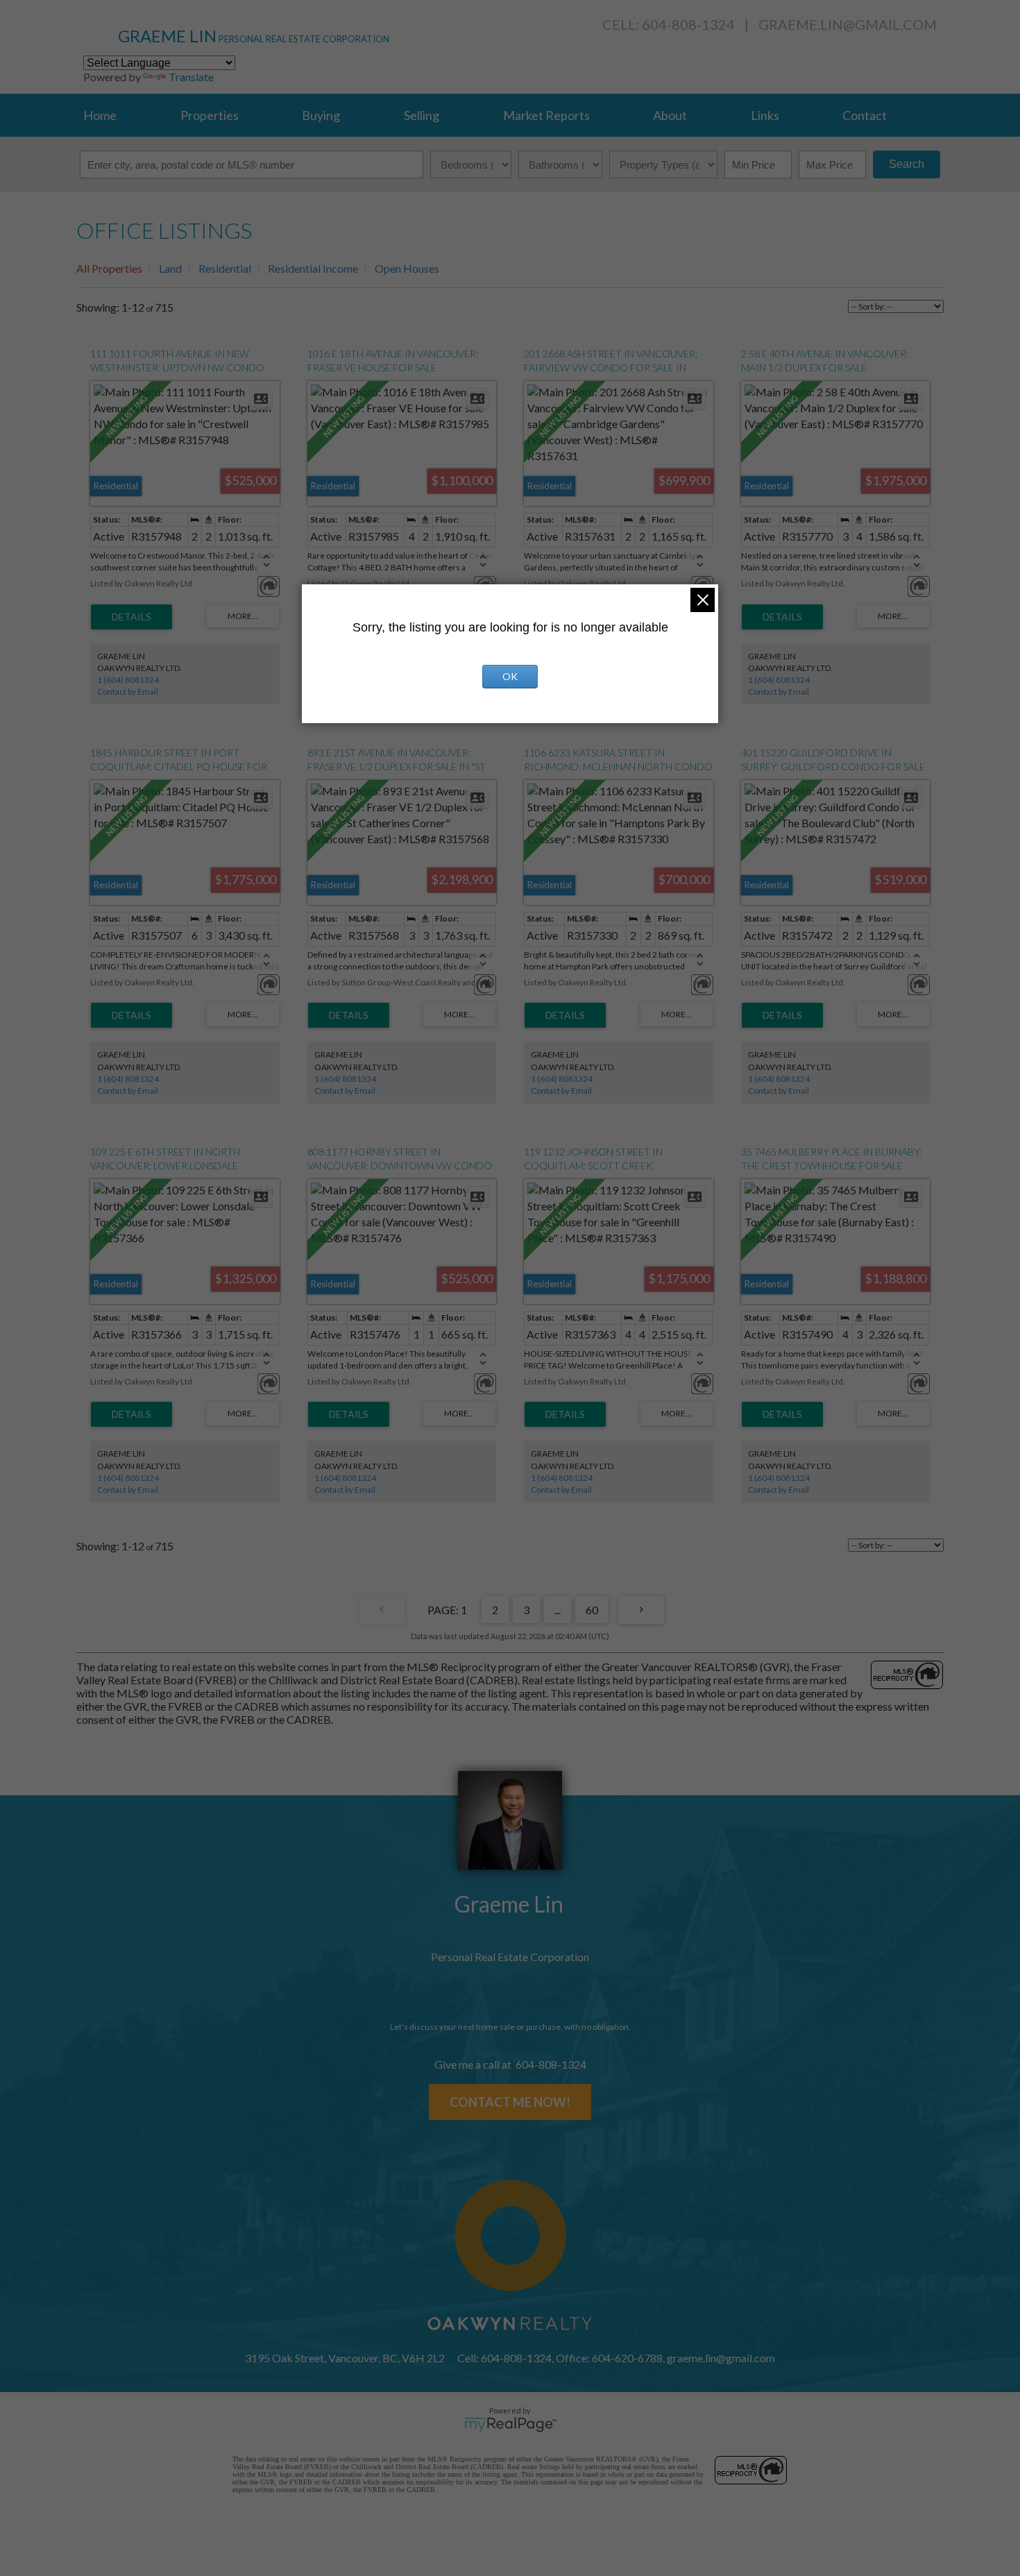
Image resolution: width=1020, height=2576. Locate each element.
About (670, 115)
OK (510, 676)
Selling (422, 115)
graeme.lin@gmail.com (848, 24)
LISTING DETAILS (131, 617)
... (558, 1610)
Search (907, 164)
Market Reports (546, 115)
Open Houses (407, 268)
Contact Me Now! (510, 2102)
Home (100, 115)
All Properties (109, 268)
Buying (321, 115)
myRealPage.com (510, 2425)
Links (765, 115)
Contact (865, 115)
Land (170, 268)
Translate (191, 77)
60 (592, 1610)
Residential (225, 268)
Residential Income (313, 268)
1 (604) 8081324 (128, 680)
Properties (210, 115)
